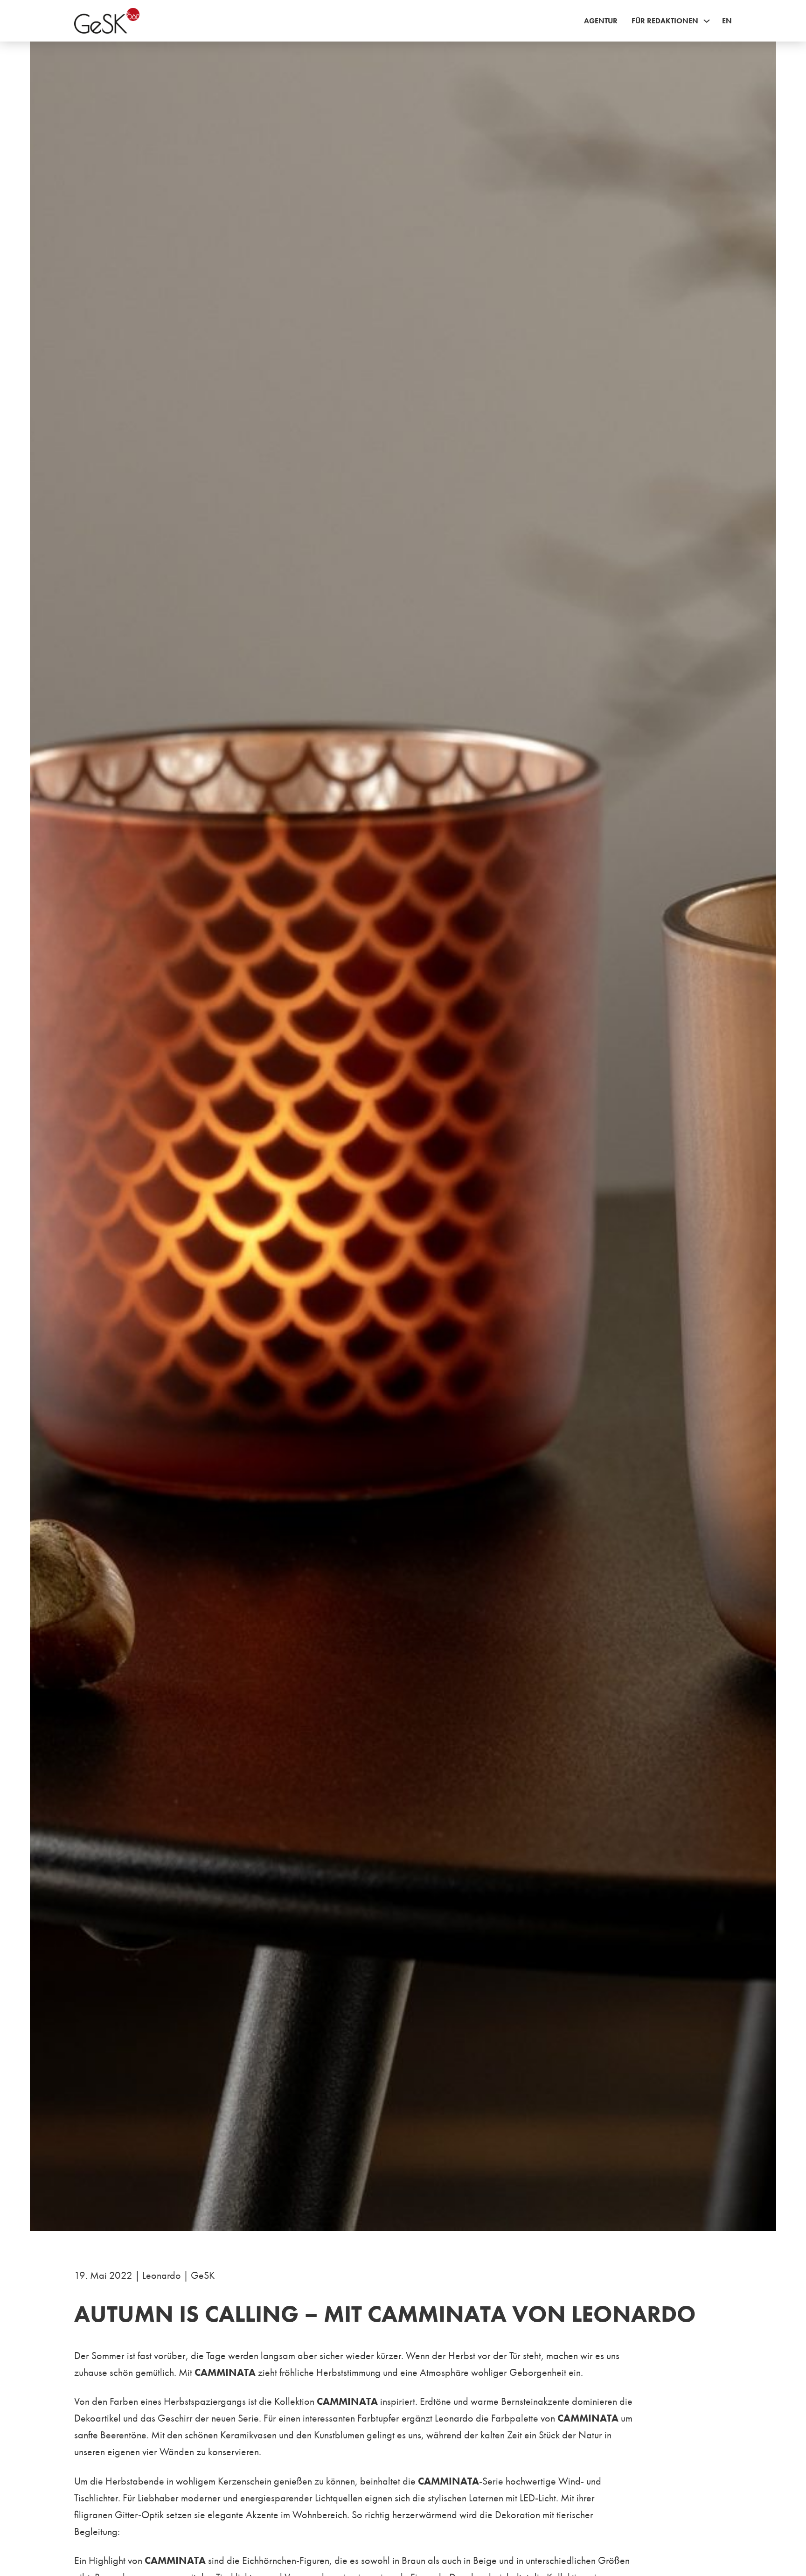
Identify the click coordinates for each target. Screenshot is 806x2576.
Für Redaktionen (665, 21)
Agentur (601, 21)
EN (727, 21)
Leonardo (162, 2275)
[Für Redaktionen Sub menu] (707, 21)
